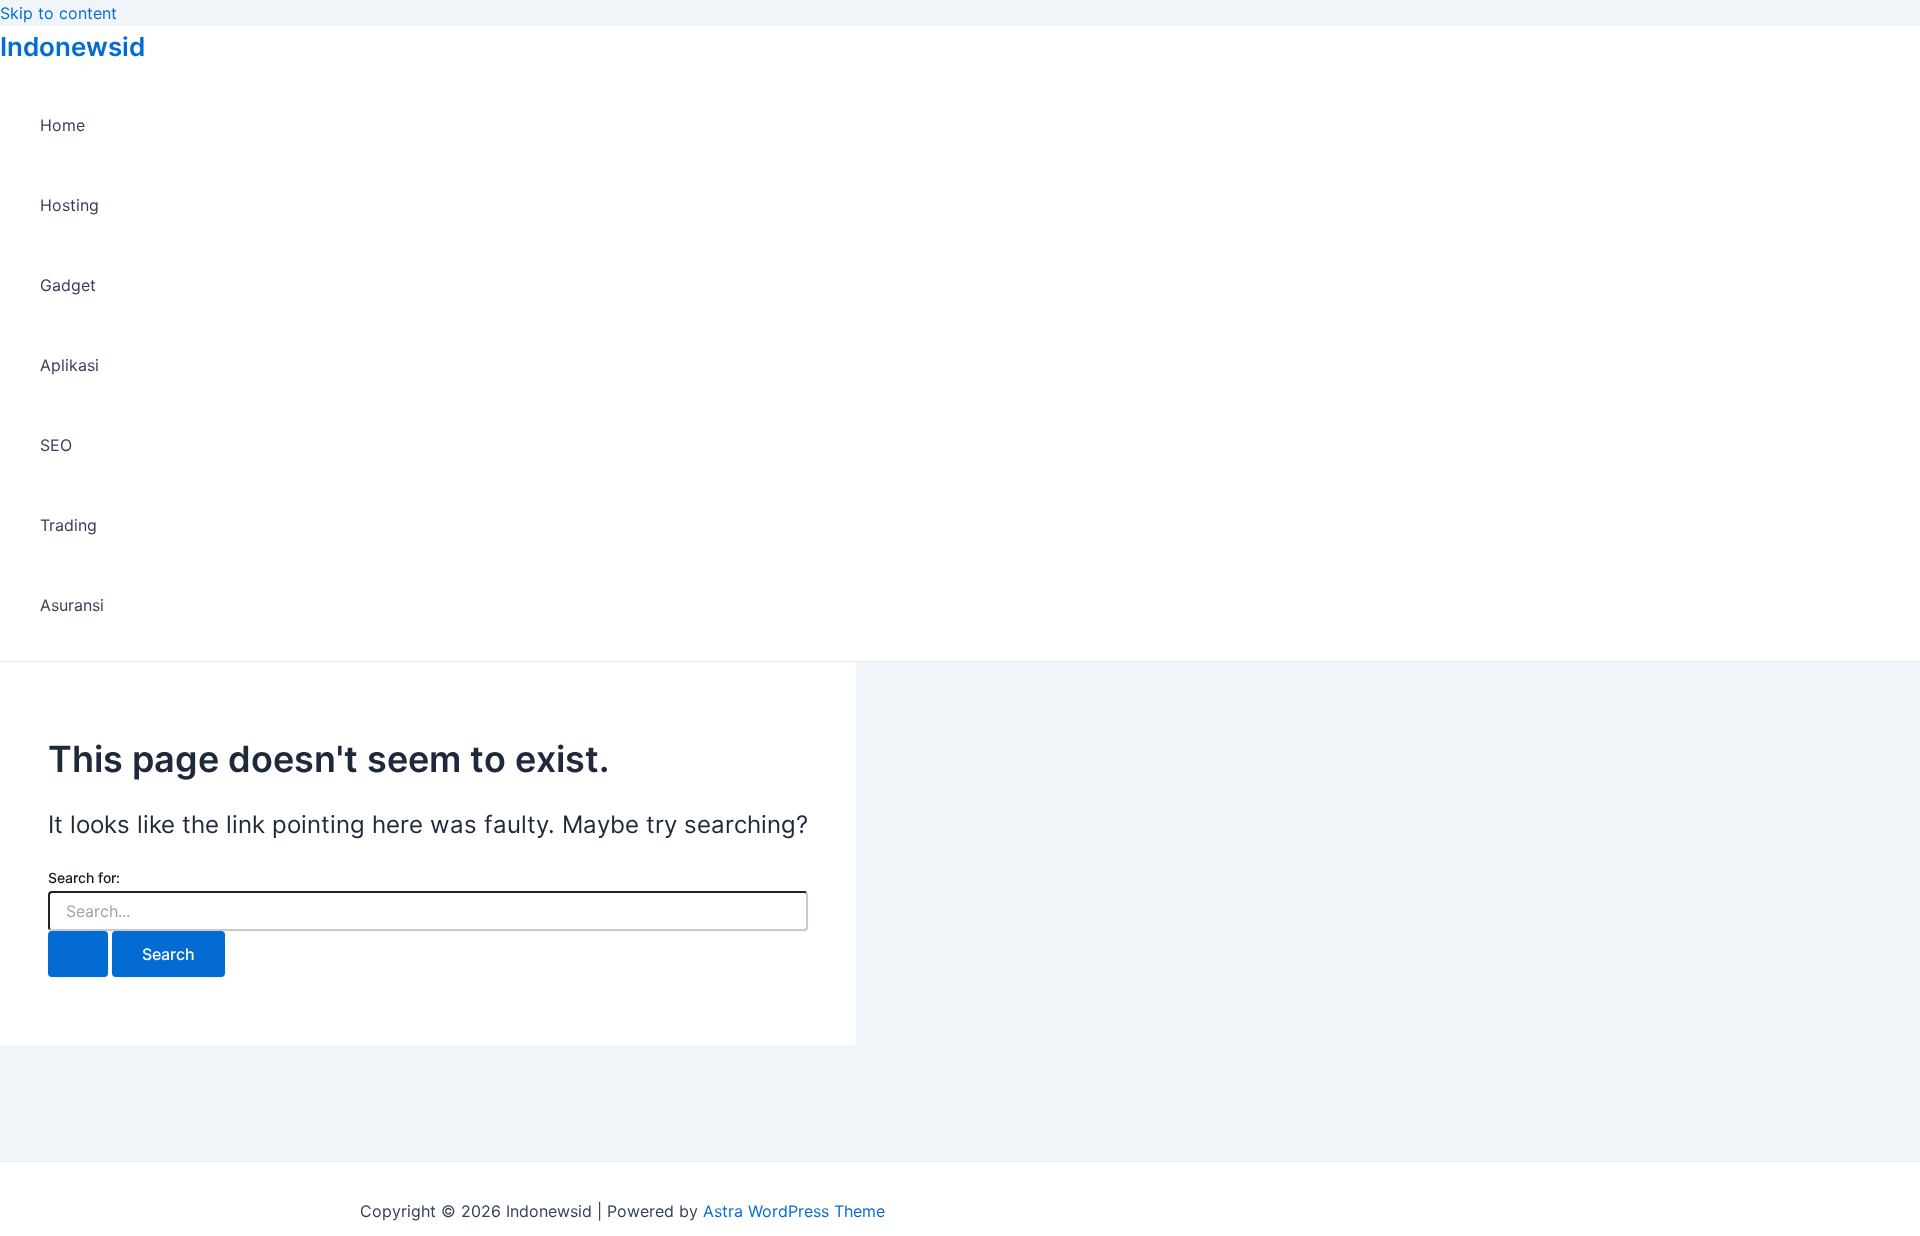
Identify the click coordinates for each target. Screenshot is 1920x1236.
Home (62, 125)
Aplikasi (69, 365)
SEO (56, 445)
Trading (68, 525)
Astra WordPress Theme (794, 1211)
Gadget (68, 285)
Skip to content (58, 13)
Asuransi (72, 605)
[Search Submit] (78, 954)
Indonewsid (72, 46)
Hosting (69, 205)
